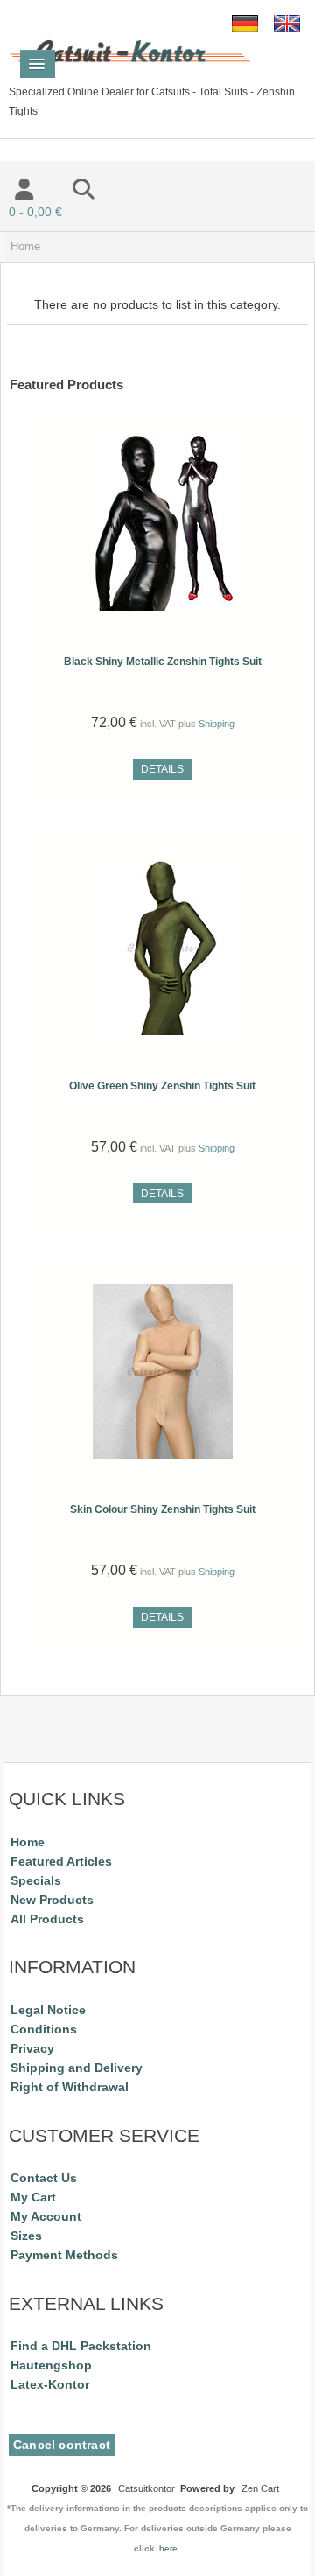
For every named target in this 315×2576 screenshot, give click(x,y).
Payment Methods (64, 2255)
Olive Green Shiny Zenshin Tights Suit (162, 1086)
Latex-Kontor (50, 2384)
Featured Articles (61, 1861)
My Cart (33, 2197)
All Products (47, 1919)
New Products (52, 1900)
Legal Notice (48, 2010)
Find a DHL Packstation (81, 2346)
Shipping (217, 724)
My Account (46, 2216)
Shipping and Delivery (77, 2068)
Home (28, 1842)
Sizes (26, 2236)
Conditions (44, 2029)
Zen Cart (260, 2488)
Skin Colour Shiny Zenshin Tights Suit (163, 1509)
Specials (36, 1880)
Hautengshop (51, 2365)
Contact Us (44, 2178)
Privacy (32, 2048)
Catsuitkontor (147, 2488)
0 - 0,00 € (35, 212)
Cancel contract (62, 2445)
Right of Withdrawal (70, 2087)
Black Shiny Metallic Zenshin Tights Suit (163, 661)
